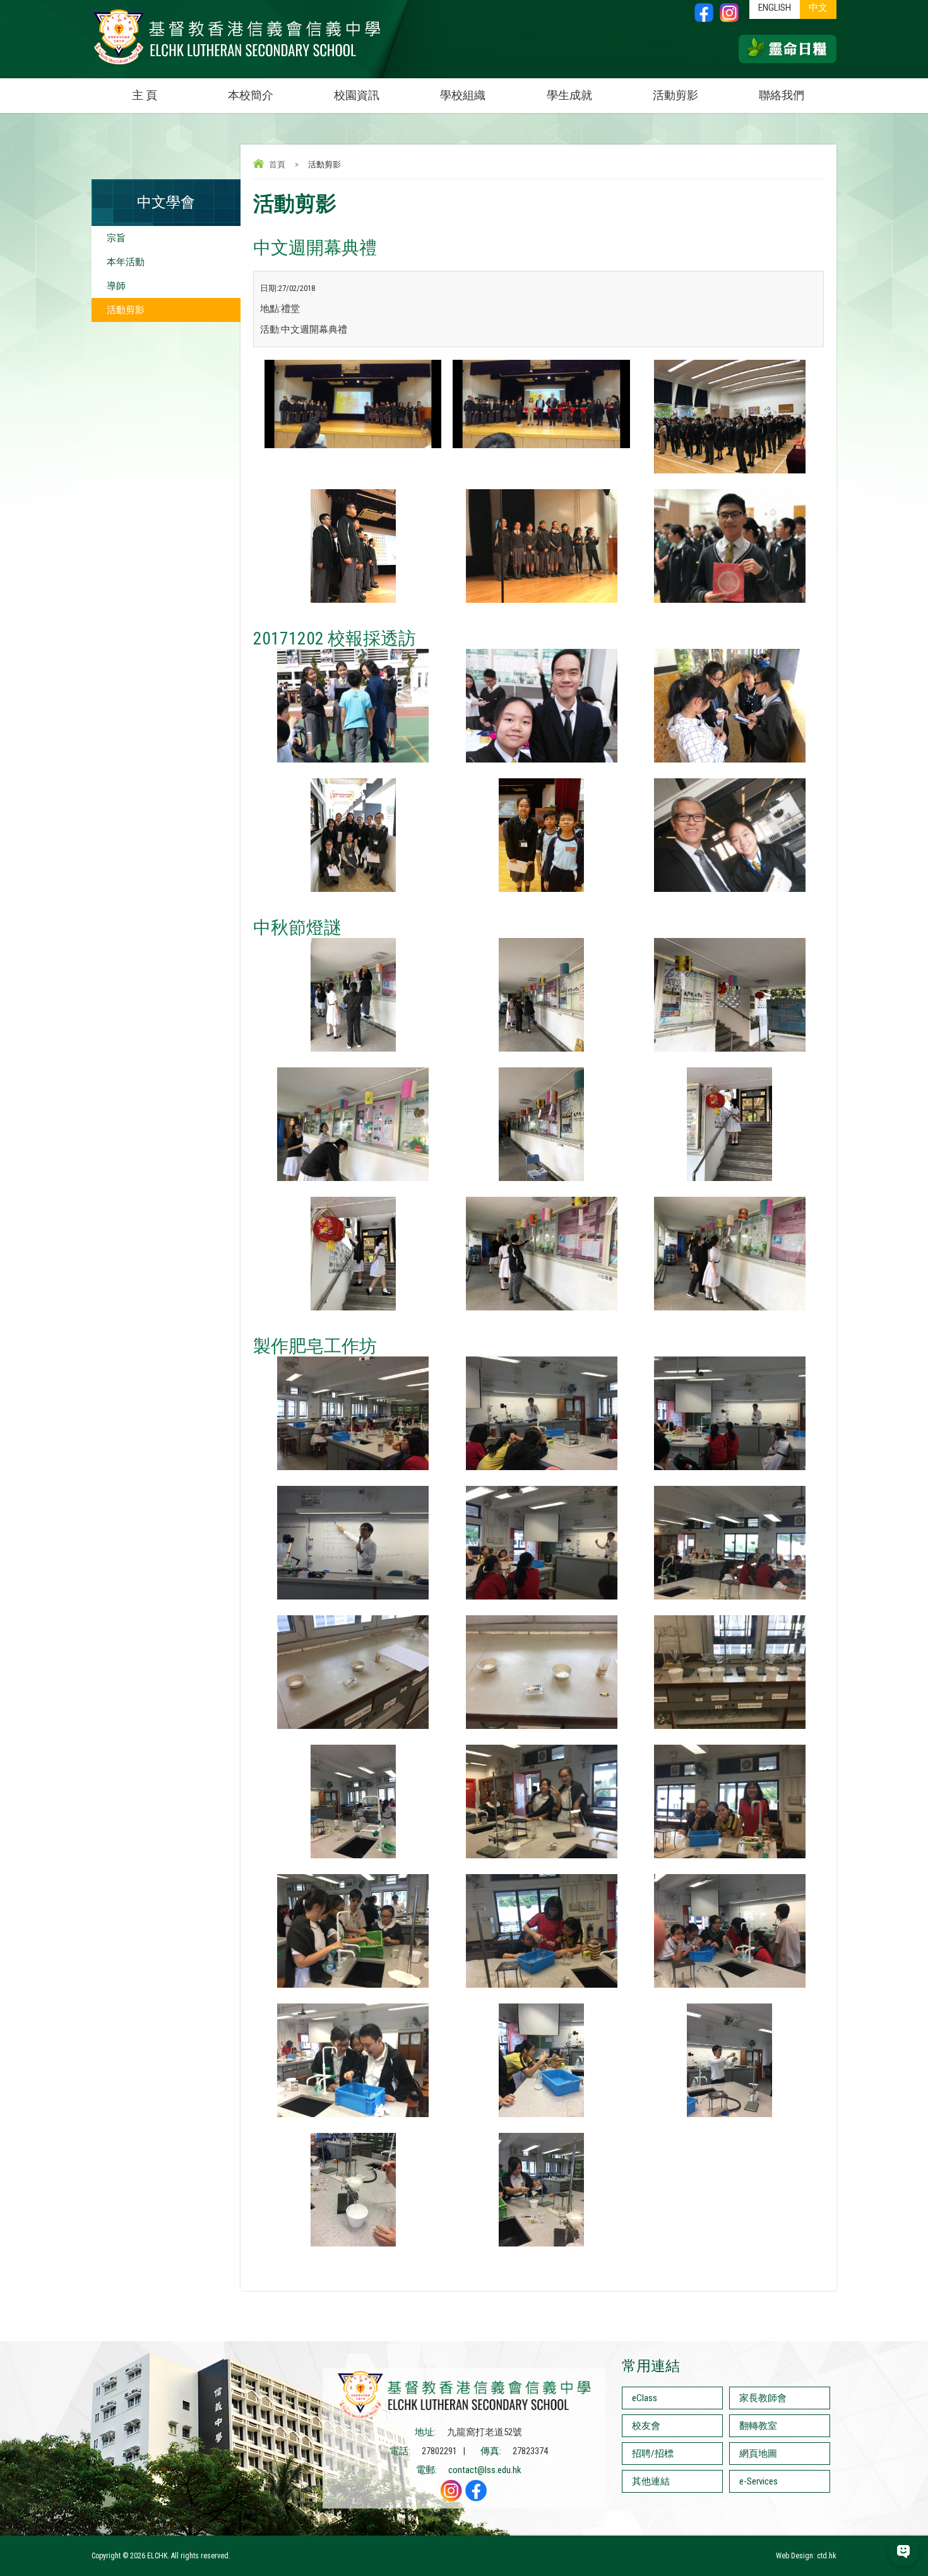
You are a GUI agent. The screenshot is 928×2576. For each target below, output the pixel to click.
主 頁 (145, 95)
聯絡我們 (782, 95)
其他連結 (651, 2481)
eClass (645, 2398)
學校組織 (463, 95)
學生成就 (569, 95)
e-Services (758, 2481)
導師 (116, 286)
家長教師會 (763, 2398)
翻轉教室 (758, 2426)
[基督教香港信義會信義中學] (237, 65)
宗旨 (116, 238)
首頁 (277, 164)
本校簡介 (251, 95)
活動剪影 (675, 95)
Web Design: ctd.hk (806, 2556)
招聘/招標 (653, 2454)
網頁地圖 (758, 2454)
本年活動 (126, 262)
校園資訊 (357, 95)
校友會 (646, 2426)
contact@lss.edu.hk (485, 2470)
